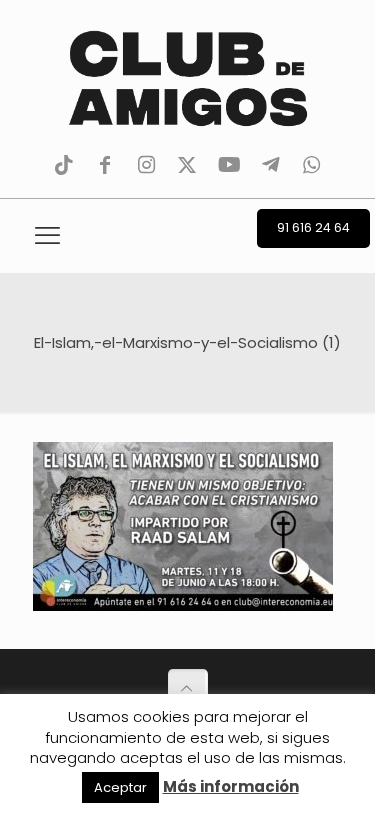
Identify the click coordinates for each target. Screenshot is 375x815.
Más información (231, 786)
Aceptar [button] (120, 787)
